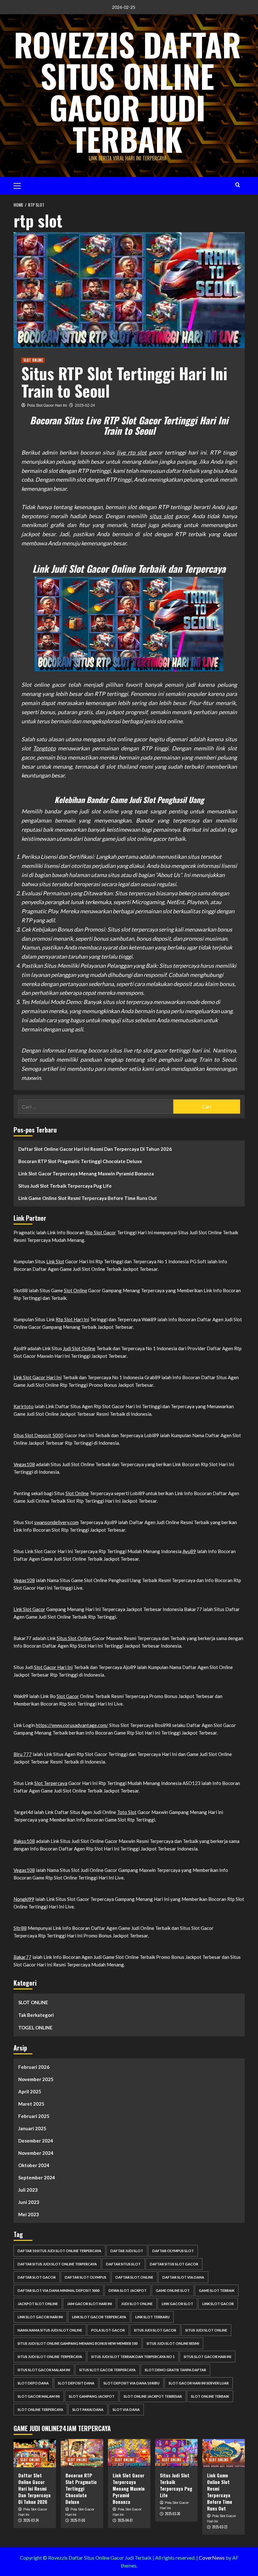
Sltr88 (20, 1928)
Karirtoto (24, 1406)
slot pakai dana (88, 2410)
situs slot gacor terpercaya (107, 2370)
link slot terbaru (152, 2317)
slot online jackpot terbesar (153, 2396)
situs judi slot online (206, 2330)
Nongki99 (24, 1899)
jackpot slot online (38, 2304)
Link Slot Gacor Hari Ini (38, 1377)
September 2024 (37, 2177)
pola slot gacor (108, 2330)
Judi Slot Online (79, 1348)
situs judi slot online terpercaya (50, 2357)
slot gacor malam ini (39, 2396)
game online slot (173, 2290)
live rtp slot (132, 452)
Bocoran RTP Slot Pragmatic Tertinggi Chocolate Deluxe (80, 1161)
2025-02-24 (85, 405)
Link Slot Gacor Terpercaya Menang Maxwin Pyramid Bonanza (86, 1173)
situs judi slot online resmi (173, 2343)
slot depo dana (33, 2383)
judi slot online (137, 2304)
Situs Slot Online (74, 1638)
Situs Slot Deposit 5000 (39, 1435)
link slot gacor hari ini (40, 2317)
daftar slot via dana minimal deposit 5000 (59, 2290)
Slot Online (76, 1290)
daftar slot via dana (183, 2277)
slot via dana (126, 2410)
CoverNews (212, 2558)
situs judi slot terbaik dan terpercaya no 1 (133, 2357)
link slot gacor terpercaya (99, 2317)
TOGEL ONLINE (35, 2028)
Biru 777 (23, 1754)
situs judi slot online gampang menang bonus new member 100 (78, 2343)
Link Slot (55, 1261)
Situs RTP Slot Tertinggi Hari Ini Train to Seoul (124, 382)
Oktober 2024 (34, 2165)
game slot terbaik (217, 2290)
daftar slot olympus (86, 2277)
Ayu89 (189, 1551)
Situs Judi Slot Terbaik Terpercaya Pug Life (65, 1186)
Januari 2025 (32, 2128)
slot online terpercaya (40, 2410)
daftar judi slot (127, 2251)
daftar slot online (134, 2277)
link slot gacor (218, 2304)
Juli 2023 (28, 2190)
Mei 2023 (29, 2214)
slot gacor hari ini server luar (199, 2383)
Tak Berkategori (36, 2015)
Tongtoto (44, 748)
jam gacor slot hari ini (90, 2304)
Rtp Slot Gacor (101, 1232)
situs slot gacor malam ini (44, 2370)
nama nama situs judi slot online (50, 2330)
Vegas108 (24, 1464)
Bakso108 (24, 1841)
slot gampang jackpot (92, 2396)
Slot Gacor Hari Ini (53, 1667)
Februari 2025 (34, 2116)
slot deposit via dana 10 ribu (132, 2383)
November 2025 (36, 2079)
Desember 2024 (36, 2141)
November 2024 (36, 2153)
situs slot (161, 516)
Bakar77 (22, 1957)
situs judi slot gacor (155, 2330)
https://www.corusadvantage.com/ (72, 1725)
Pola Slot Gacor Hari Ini (47, 405)
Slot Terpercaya (51, 1783)
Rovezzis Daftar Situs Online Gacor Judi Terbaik (127, 91)
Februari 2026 (34, 2067)
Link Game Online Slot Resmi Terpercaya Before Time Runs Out (88, 1198)
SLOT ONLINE (33, 360)
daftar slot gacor (37, 2277)
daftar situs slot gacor (174, 2264)
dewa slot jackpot (128, 2290)
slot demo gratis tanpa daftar (175, 2370)
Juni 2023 (29, 2202)
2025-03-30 (173, 2514)
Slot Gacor (68, 1696)
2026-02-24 (31, 2520)
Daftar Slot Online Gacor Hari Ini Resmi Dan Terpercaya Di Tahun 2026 (95, 1149)
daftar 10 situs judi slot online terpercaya (59, 2251)
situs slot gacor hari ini (208, 2357)
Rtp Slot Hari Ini (72, 1319)
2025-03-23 (220, 2527)
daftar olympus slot (173, 2251)
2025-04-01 (125, 2520)
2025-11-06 (78, 2520)
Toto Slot (127, 1812)
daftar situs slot (123, 2264)
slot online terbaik (210, 2396)
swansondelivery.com (56, 1522)
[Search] (238, 185)
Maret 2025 (31, 2104)
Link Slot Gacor (29, 1609)
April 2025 (30, 2091)
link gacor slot (177, 2304)
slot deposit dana (76, 2383)
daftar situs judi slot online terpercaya (57, 2264)
